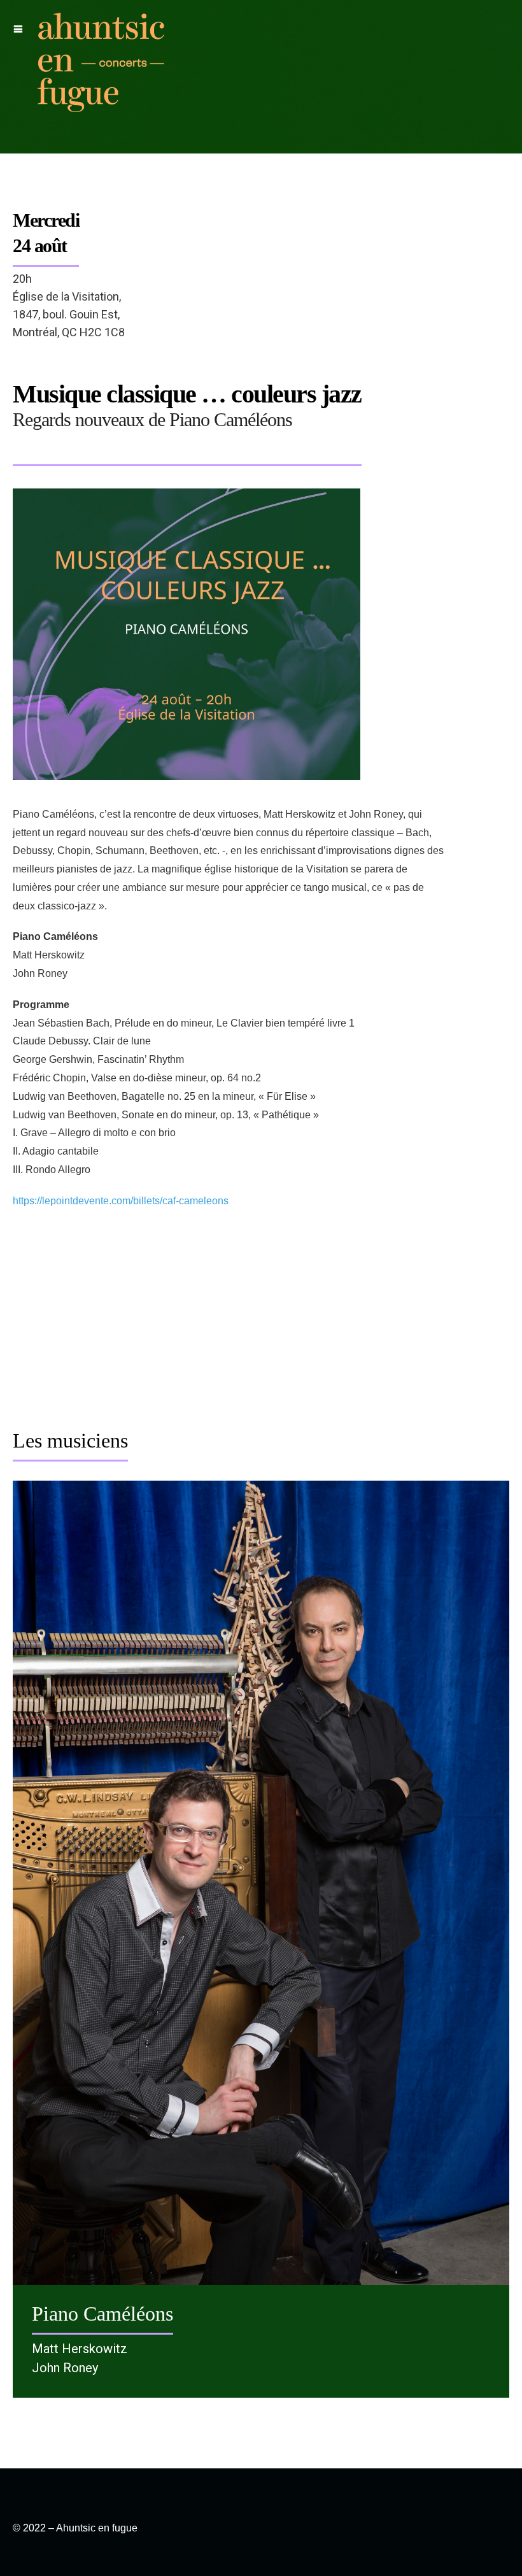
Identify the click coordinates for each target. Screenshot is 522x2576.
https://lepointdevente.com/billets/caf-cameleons (121, 1201)
